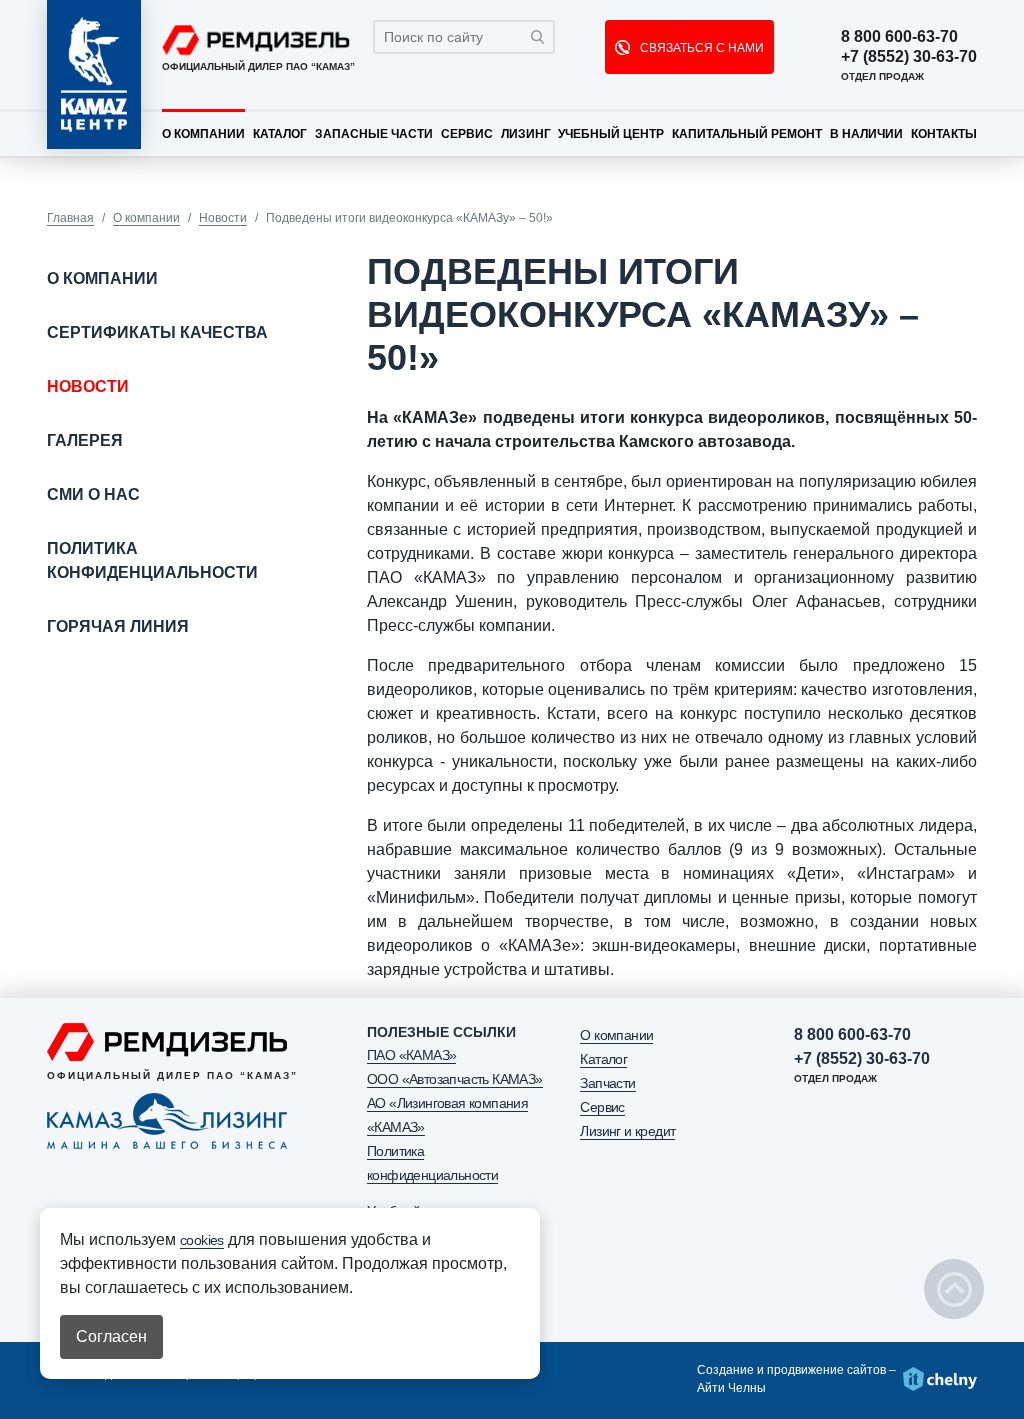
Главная (70, 218)
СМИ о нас (93, 494)
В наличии (866, 134)
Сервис (467, 134)
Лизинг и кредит (627, 1131)
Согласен (111, 1336)
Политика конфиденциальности (152, 560)
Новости (223, 218)
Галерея (85, 440)
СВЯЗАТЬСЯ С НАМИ (700, 48)
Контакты (944, 134)
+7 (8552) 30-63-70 (909, 57)
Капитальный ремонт (747, 134)
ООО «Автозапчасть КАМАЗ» (455, 1079)
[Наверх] (954, 1289)
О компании (203, 134)
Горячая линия (118, 626)
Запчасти (607, 1083)
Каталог (280, 134)
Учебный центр (611, 134)
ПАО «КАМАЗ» (411, 1055)
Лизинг (526, 134)
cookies (202, 1240)
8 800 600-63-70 (899, 37)
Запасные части (374, 134)
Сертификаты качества (157, 332)
